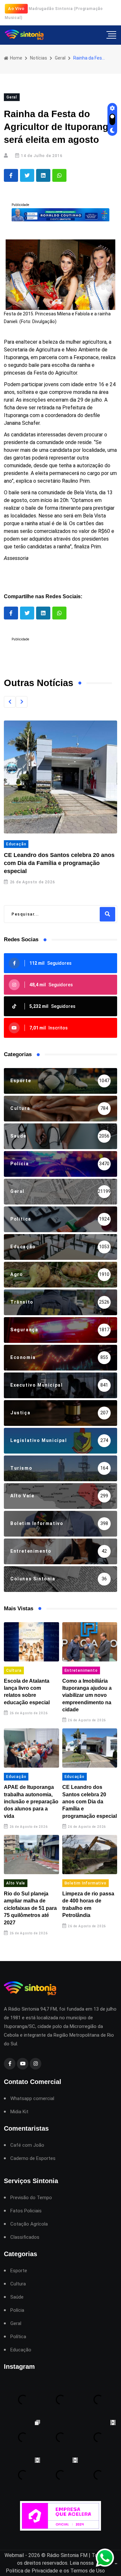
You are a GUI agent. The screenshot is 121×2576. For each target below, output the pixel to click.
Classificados (25, 2237)
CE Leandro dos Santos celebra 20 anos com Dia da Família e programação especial (59, 863)
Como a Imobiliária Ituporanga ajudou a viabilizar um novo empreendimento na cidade (87, 1695)
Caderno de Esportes (33, 2158)
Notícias (39, 58)
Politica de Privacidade (32, 2571)
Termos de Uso (88, 2571)
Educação (16, 844)
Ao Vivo (16, 9)
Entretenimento (81, 1670)
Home (16, 58)
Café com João (27, 2145)
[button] (10, 702)
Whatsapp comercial (32, 2099)
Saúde (17, 2297)
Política (18, 2337)
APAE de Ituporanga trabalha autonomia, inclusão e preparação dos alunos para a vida (31, 1802)
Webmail (14, 2555)
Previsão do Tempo (31, 2198)
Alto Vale (16, 1883)
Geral (60, 58)
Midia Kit (19, 2112)
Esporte (19, 2271)
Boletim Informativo (86, 1883)
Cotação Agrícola (29, 2224)
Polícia (17, 2310)
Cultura (14, 1670)
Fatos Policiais (26, 2211)
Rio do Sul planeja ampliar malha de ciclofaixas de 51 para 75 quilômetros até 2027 (30, 1908)
